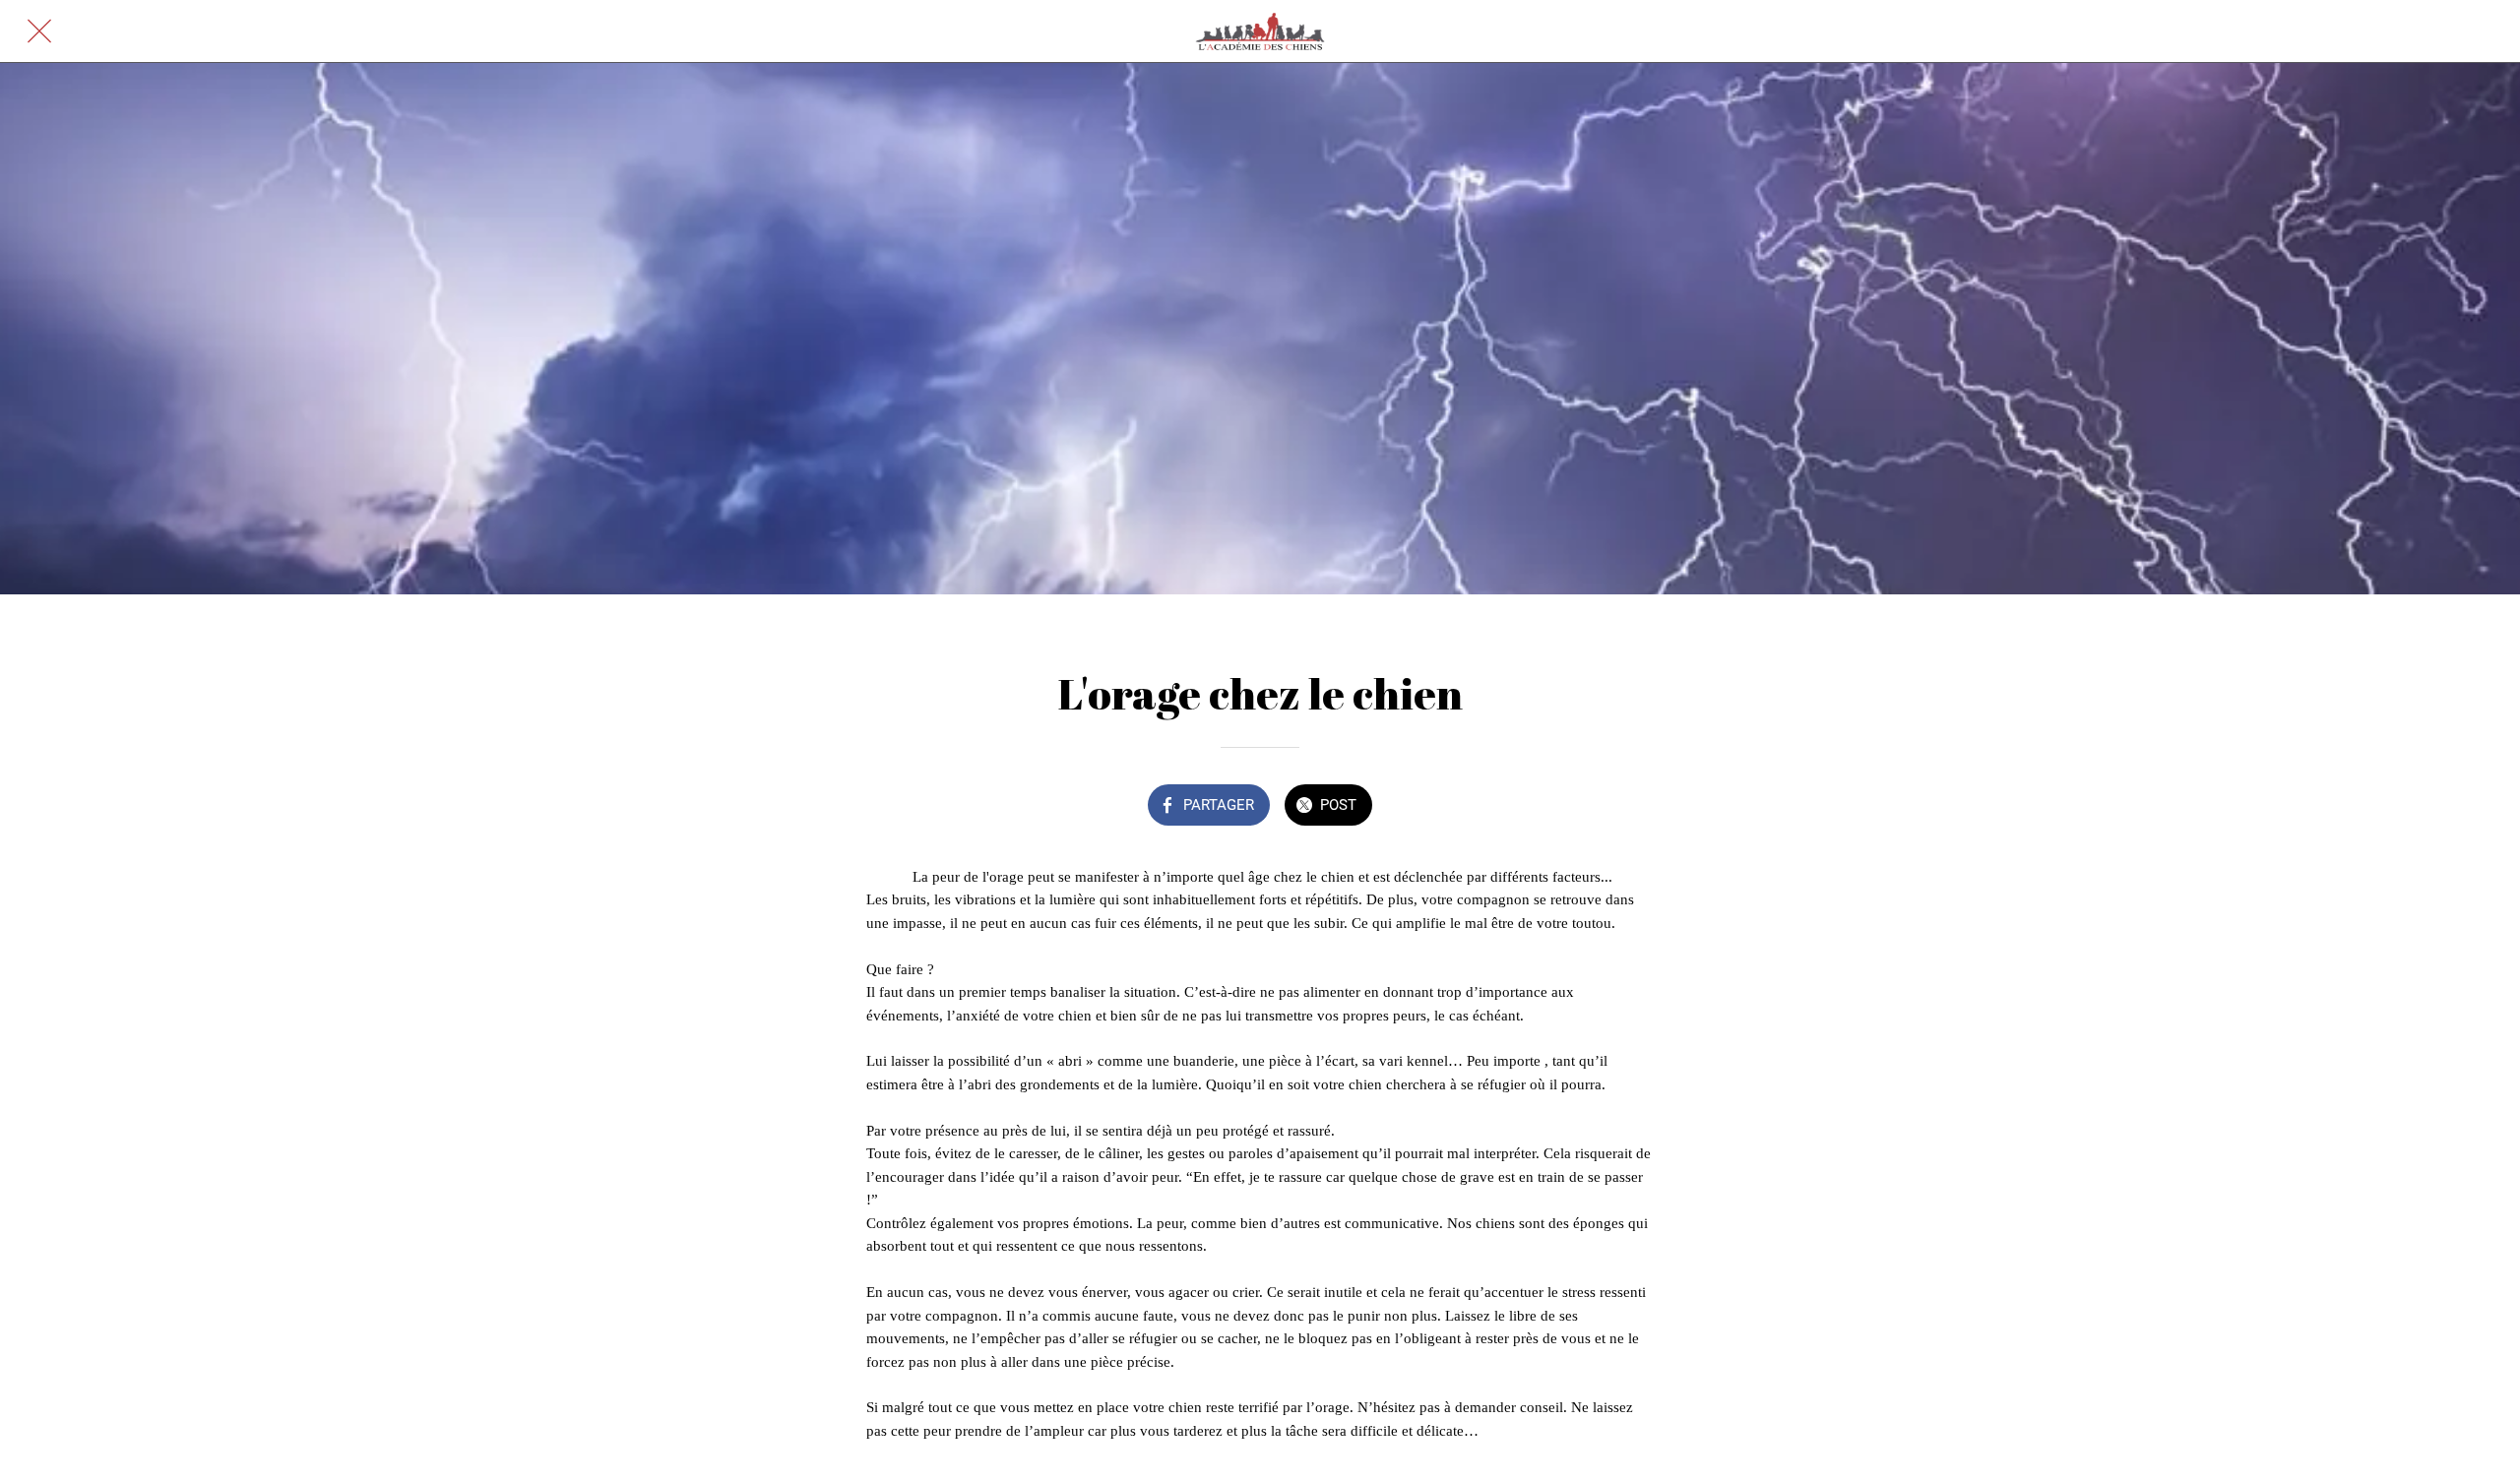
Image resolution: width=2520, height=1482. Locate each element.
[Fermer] (39, 31)
